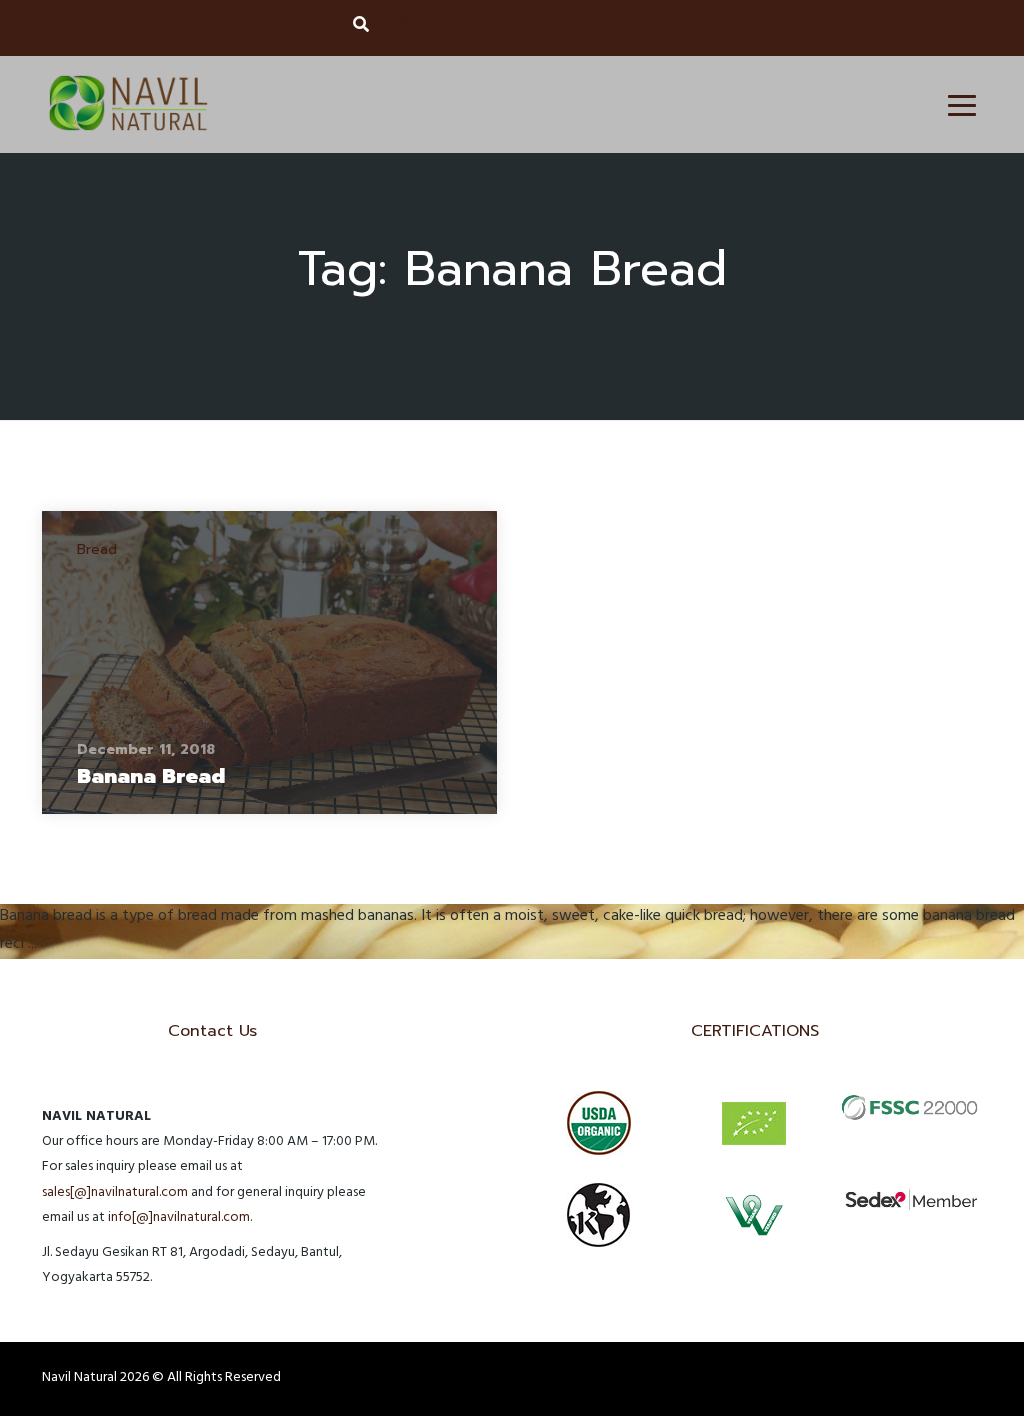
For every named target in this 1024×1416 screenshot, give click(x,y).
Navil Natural (79, 1378)
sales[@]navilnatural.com (115, 1193)
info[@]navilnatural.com (179, 1218)
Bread (97, 549)
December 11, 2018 (146, 749)
